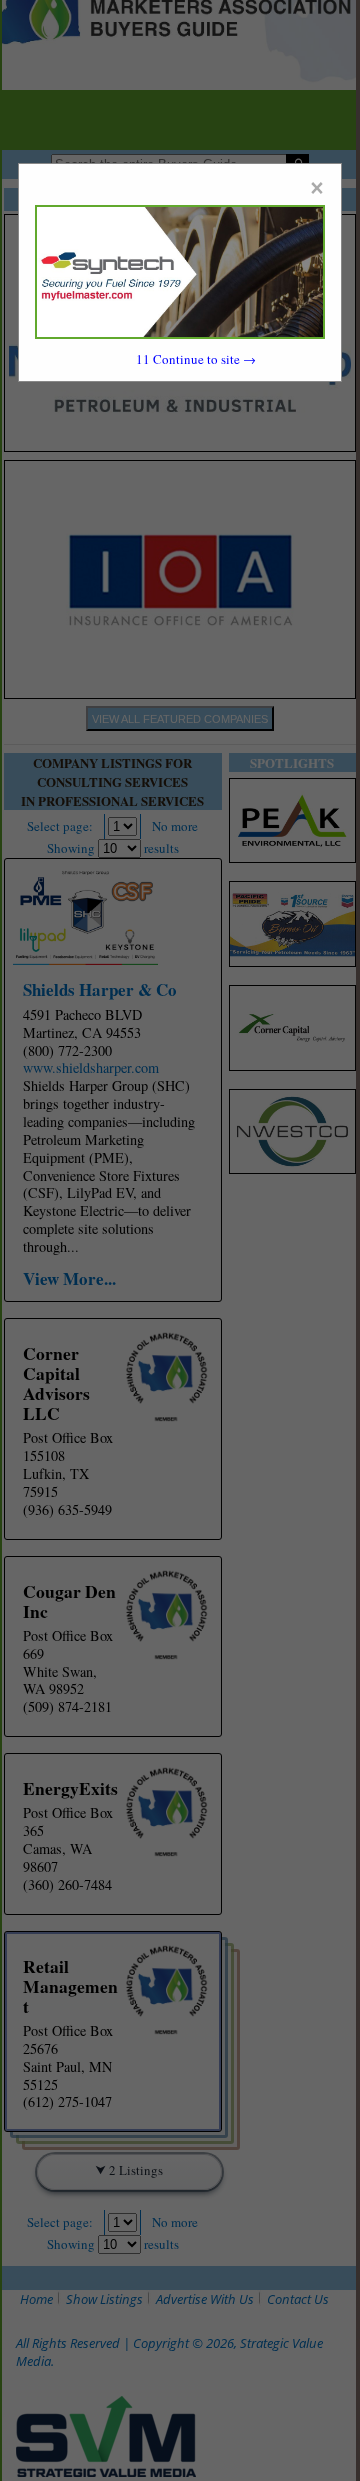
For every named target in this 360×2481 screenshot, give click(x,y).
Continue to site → (196, 359)
